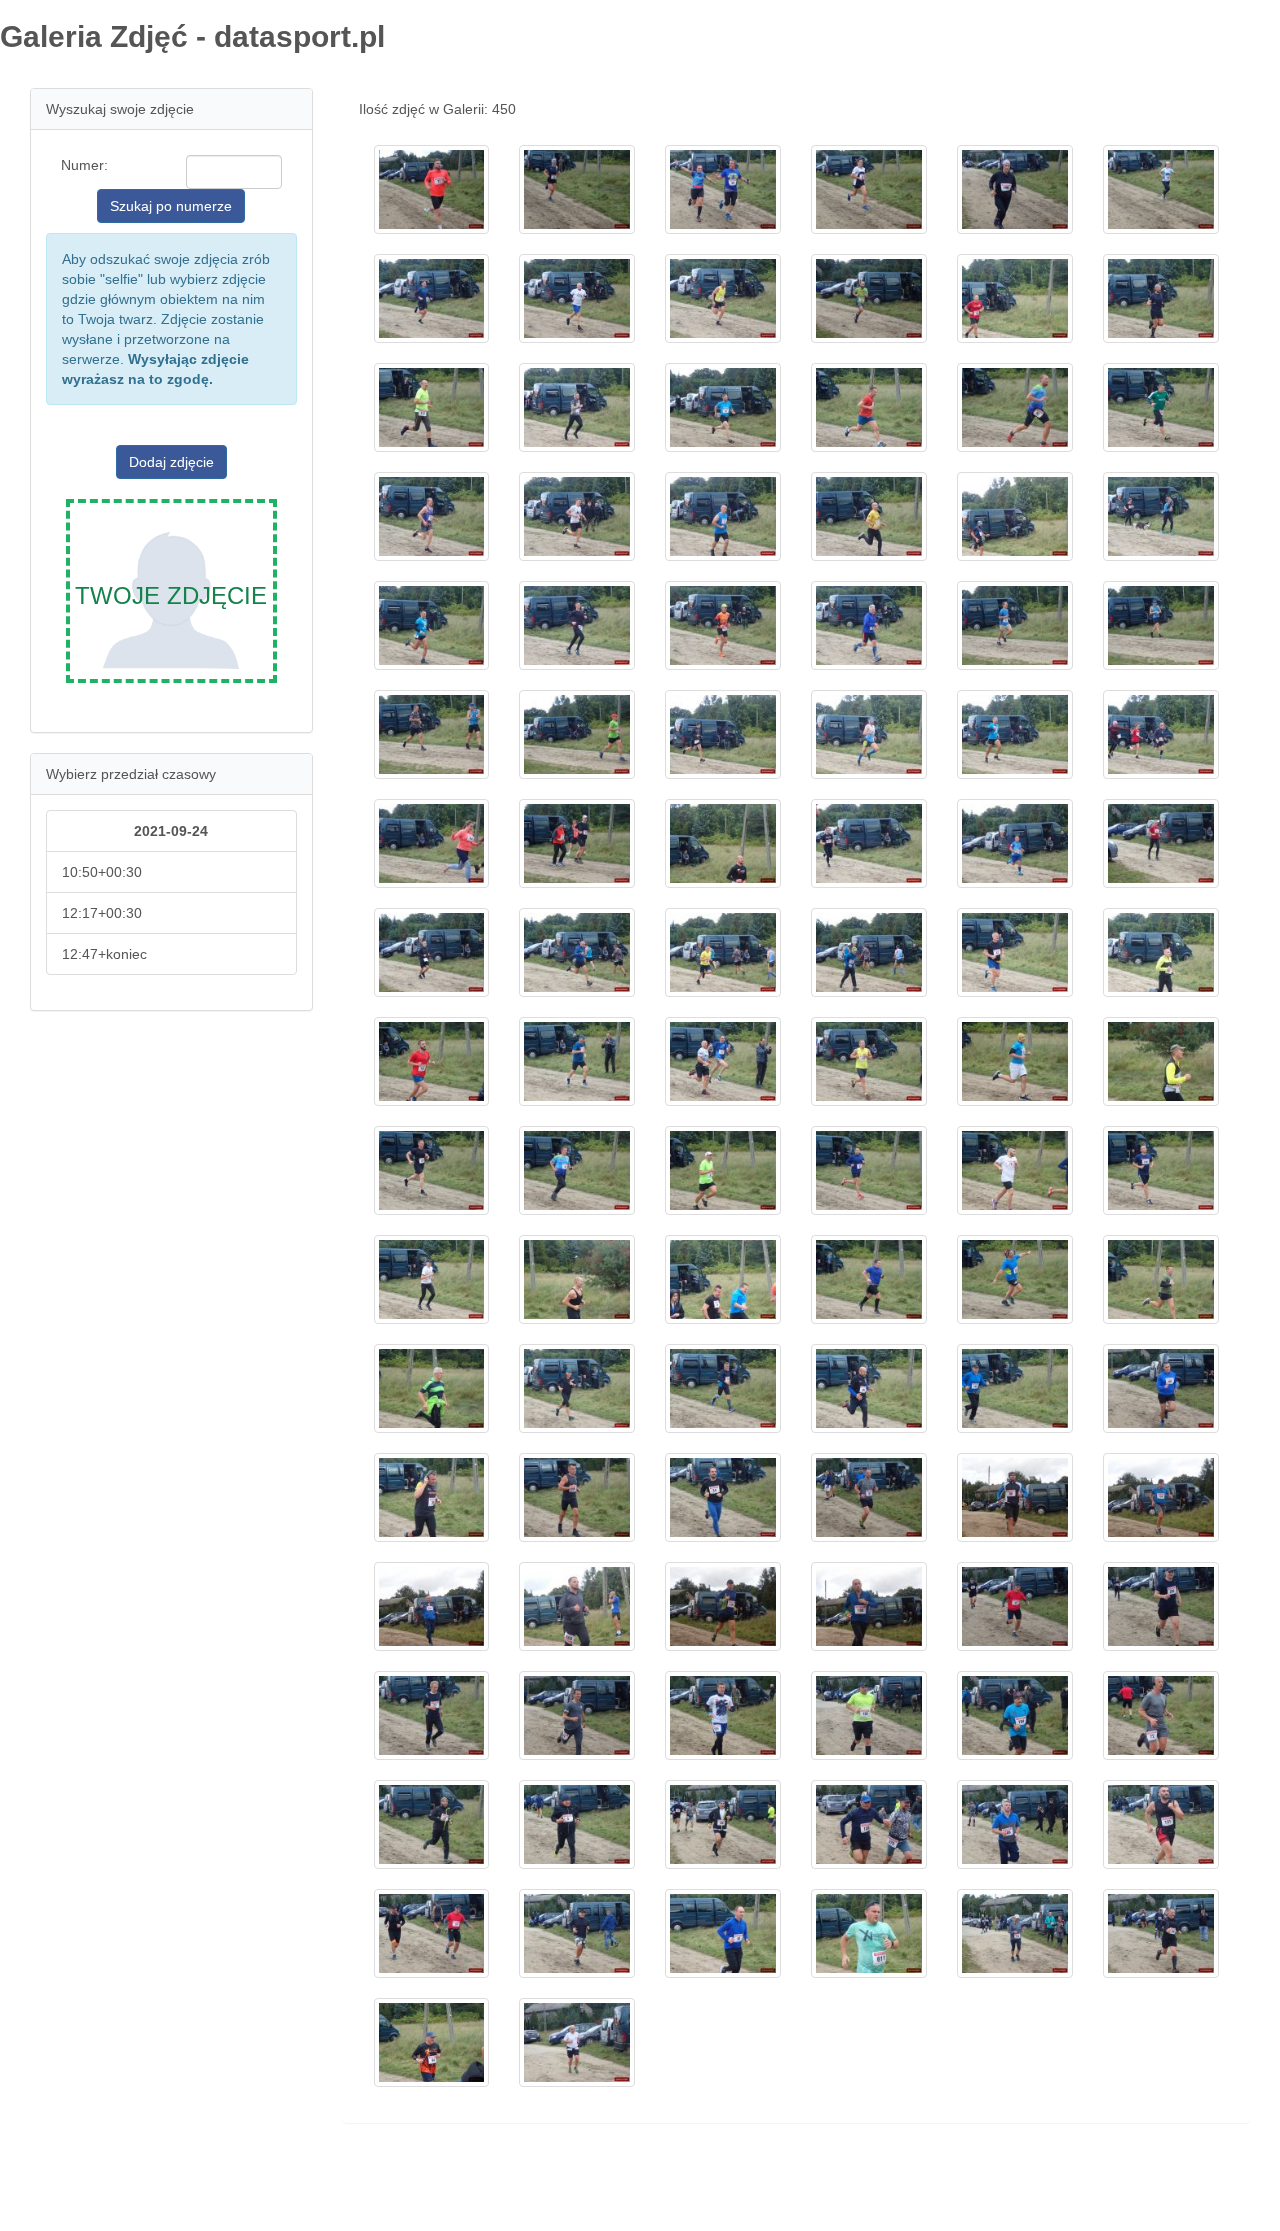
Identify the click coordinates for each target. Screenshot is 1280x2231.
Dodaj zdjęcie (171, 462)
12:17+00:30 (102, 913)
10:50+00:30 (102, 872)
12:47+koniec (104, 954)
